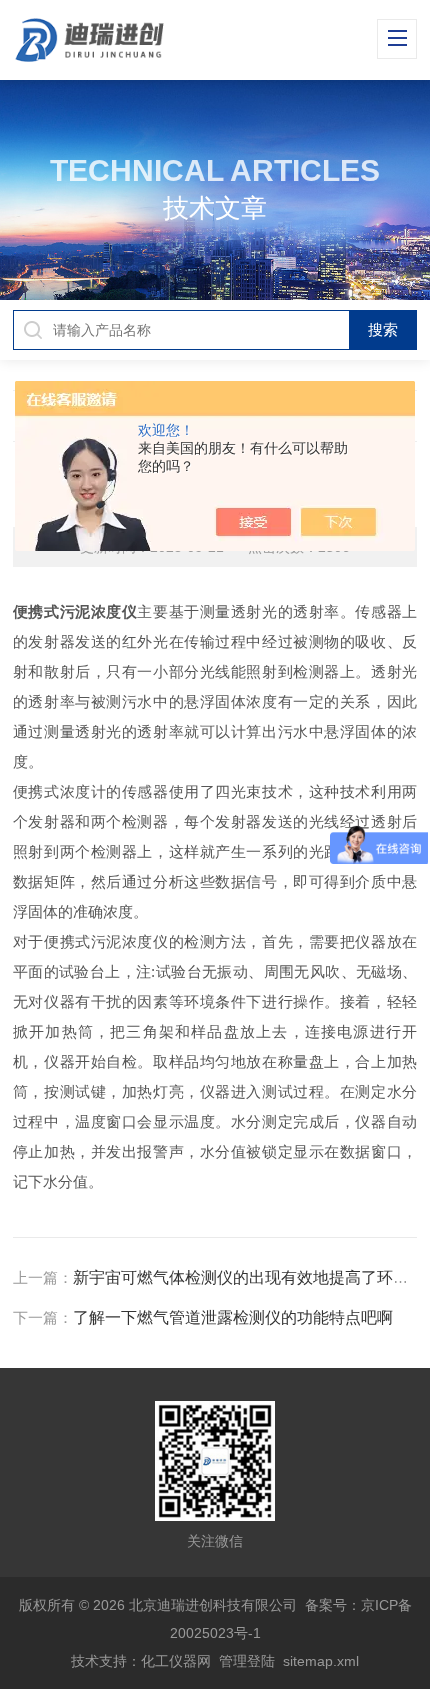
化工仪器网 (176, 1661)
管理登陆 (247, 1661)
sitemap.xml (321, 1661)
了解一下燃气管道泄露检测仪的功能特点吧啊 (233, 1317)
